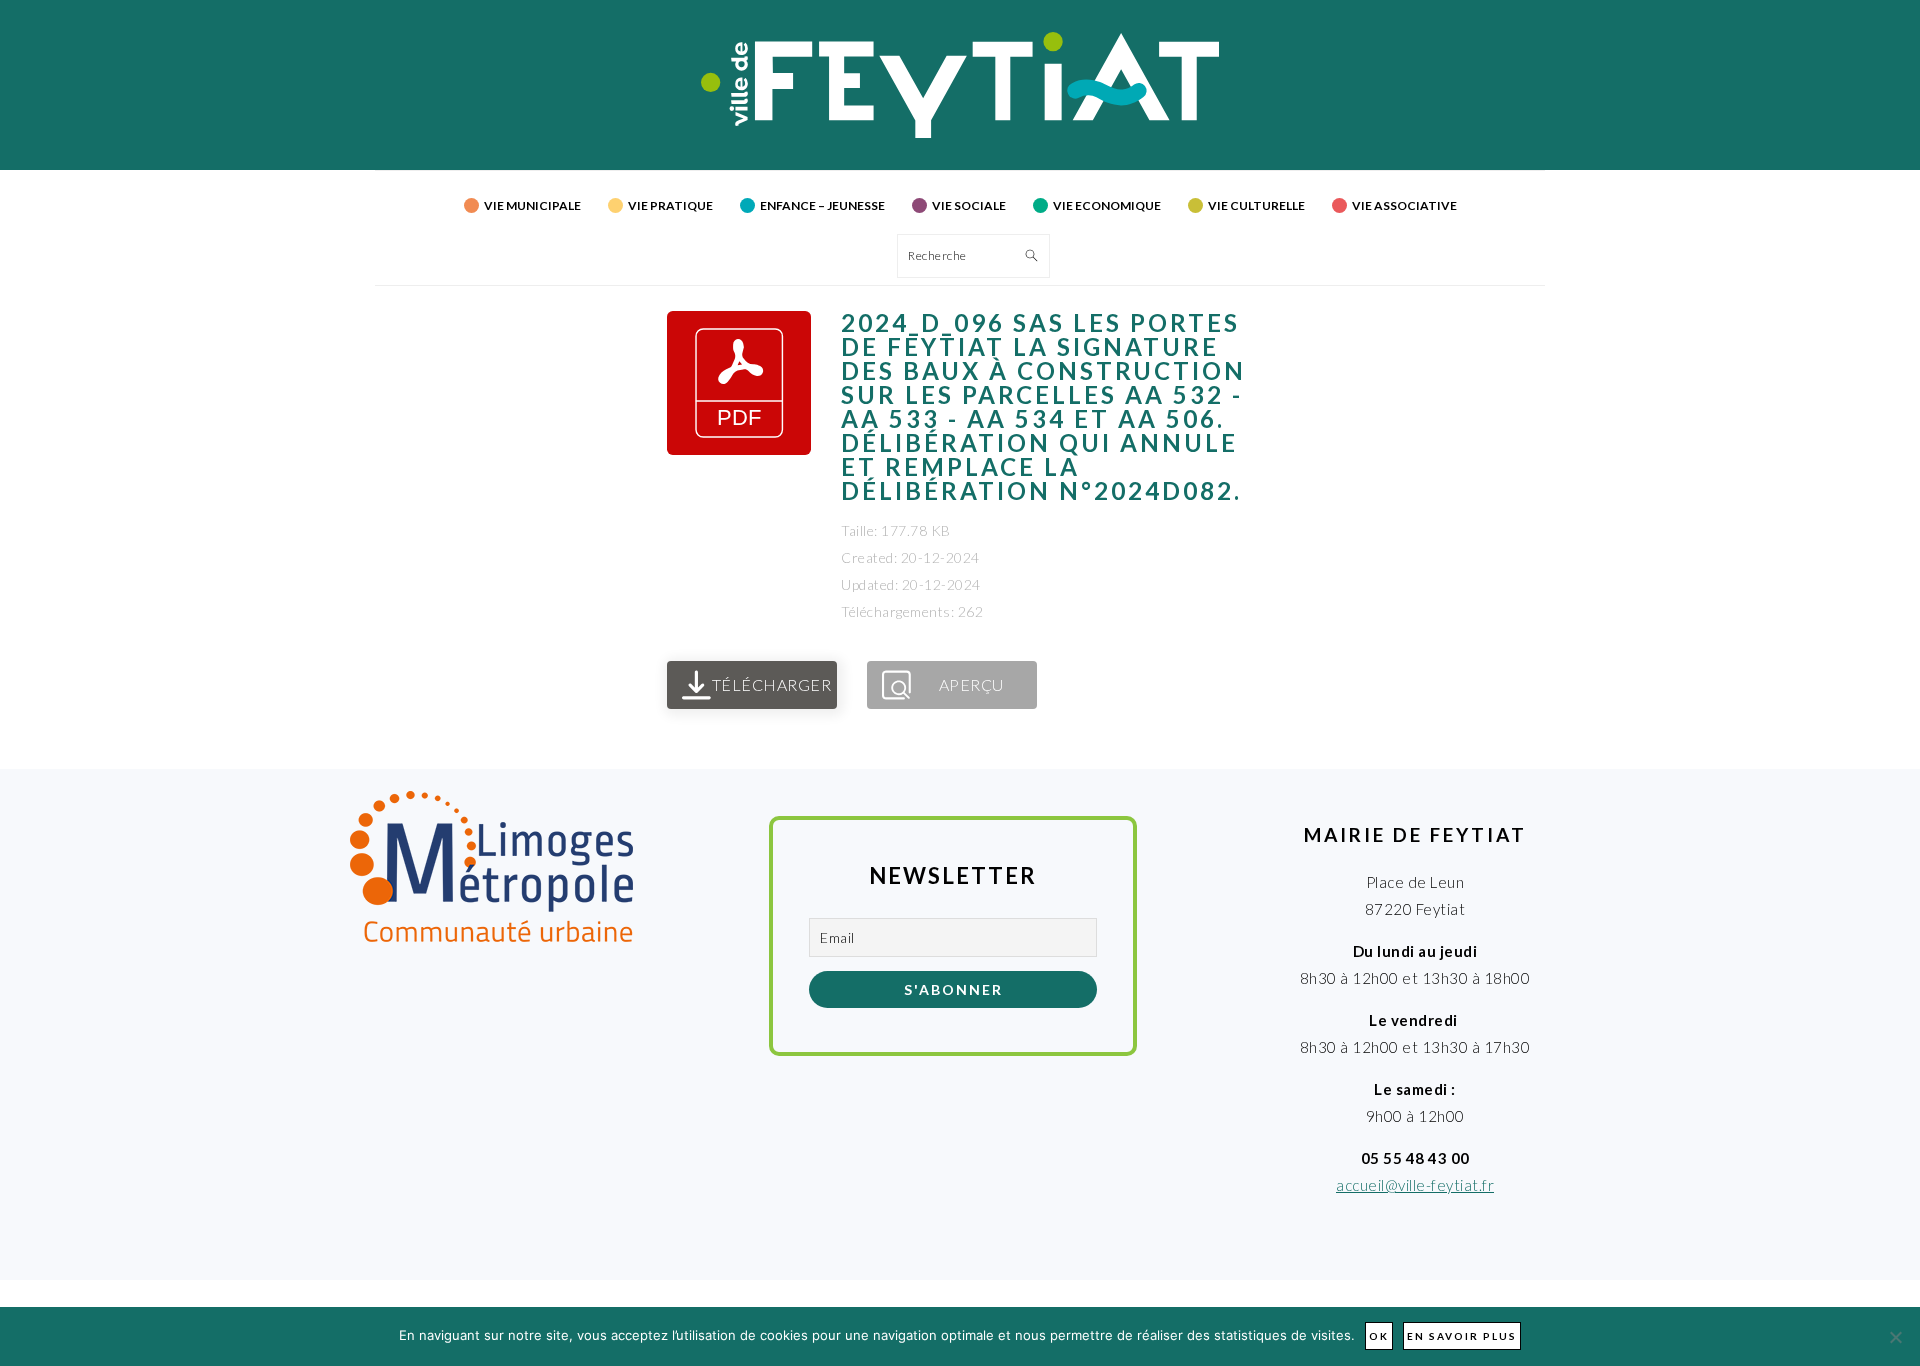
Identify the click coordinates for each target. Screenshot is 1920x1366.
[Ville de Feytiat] (960, 132)
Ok (1379, 1336)
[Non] (1895, 1337)
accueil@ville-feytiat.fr (1415, 1185)
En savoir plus (1462, 1336)
